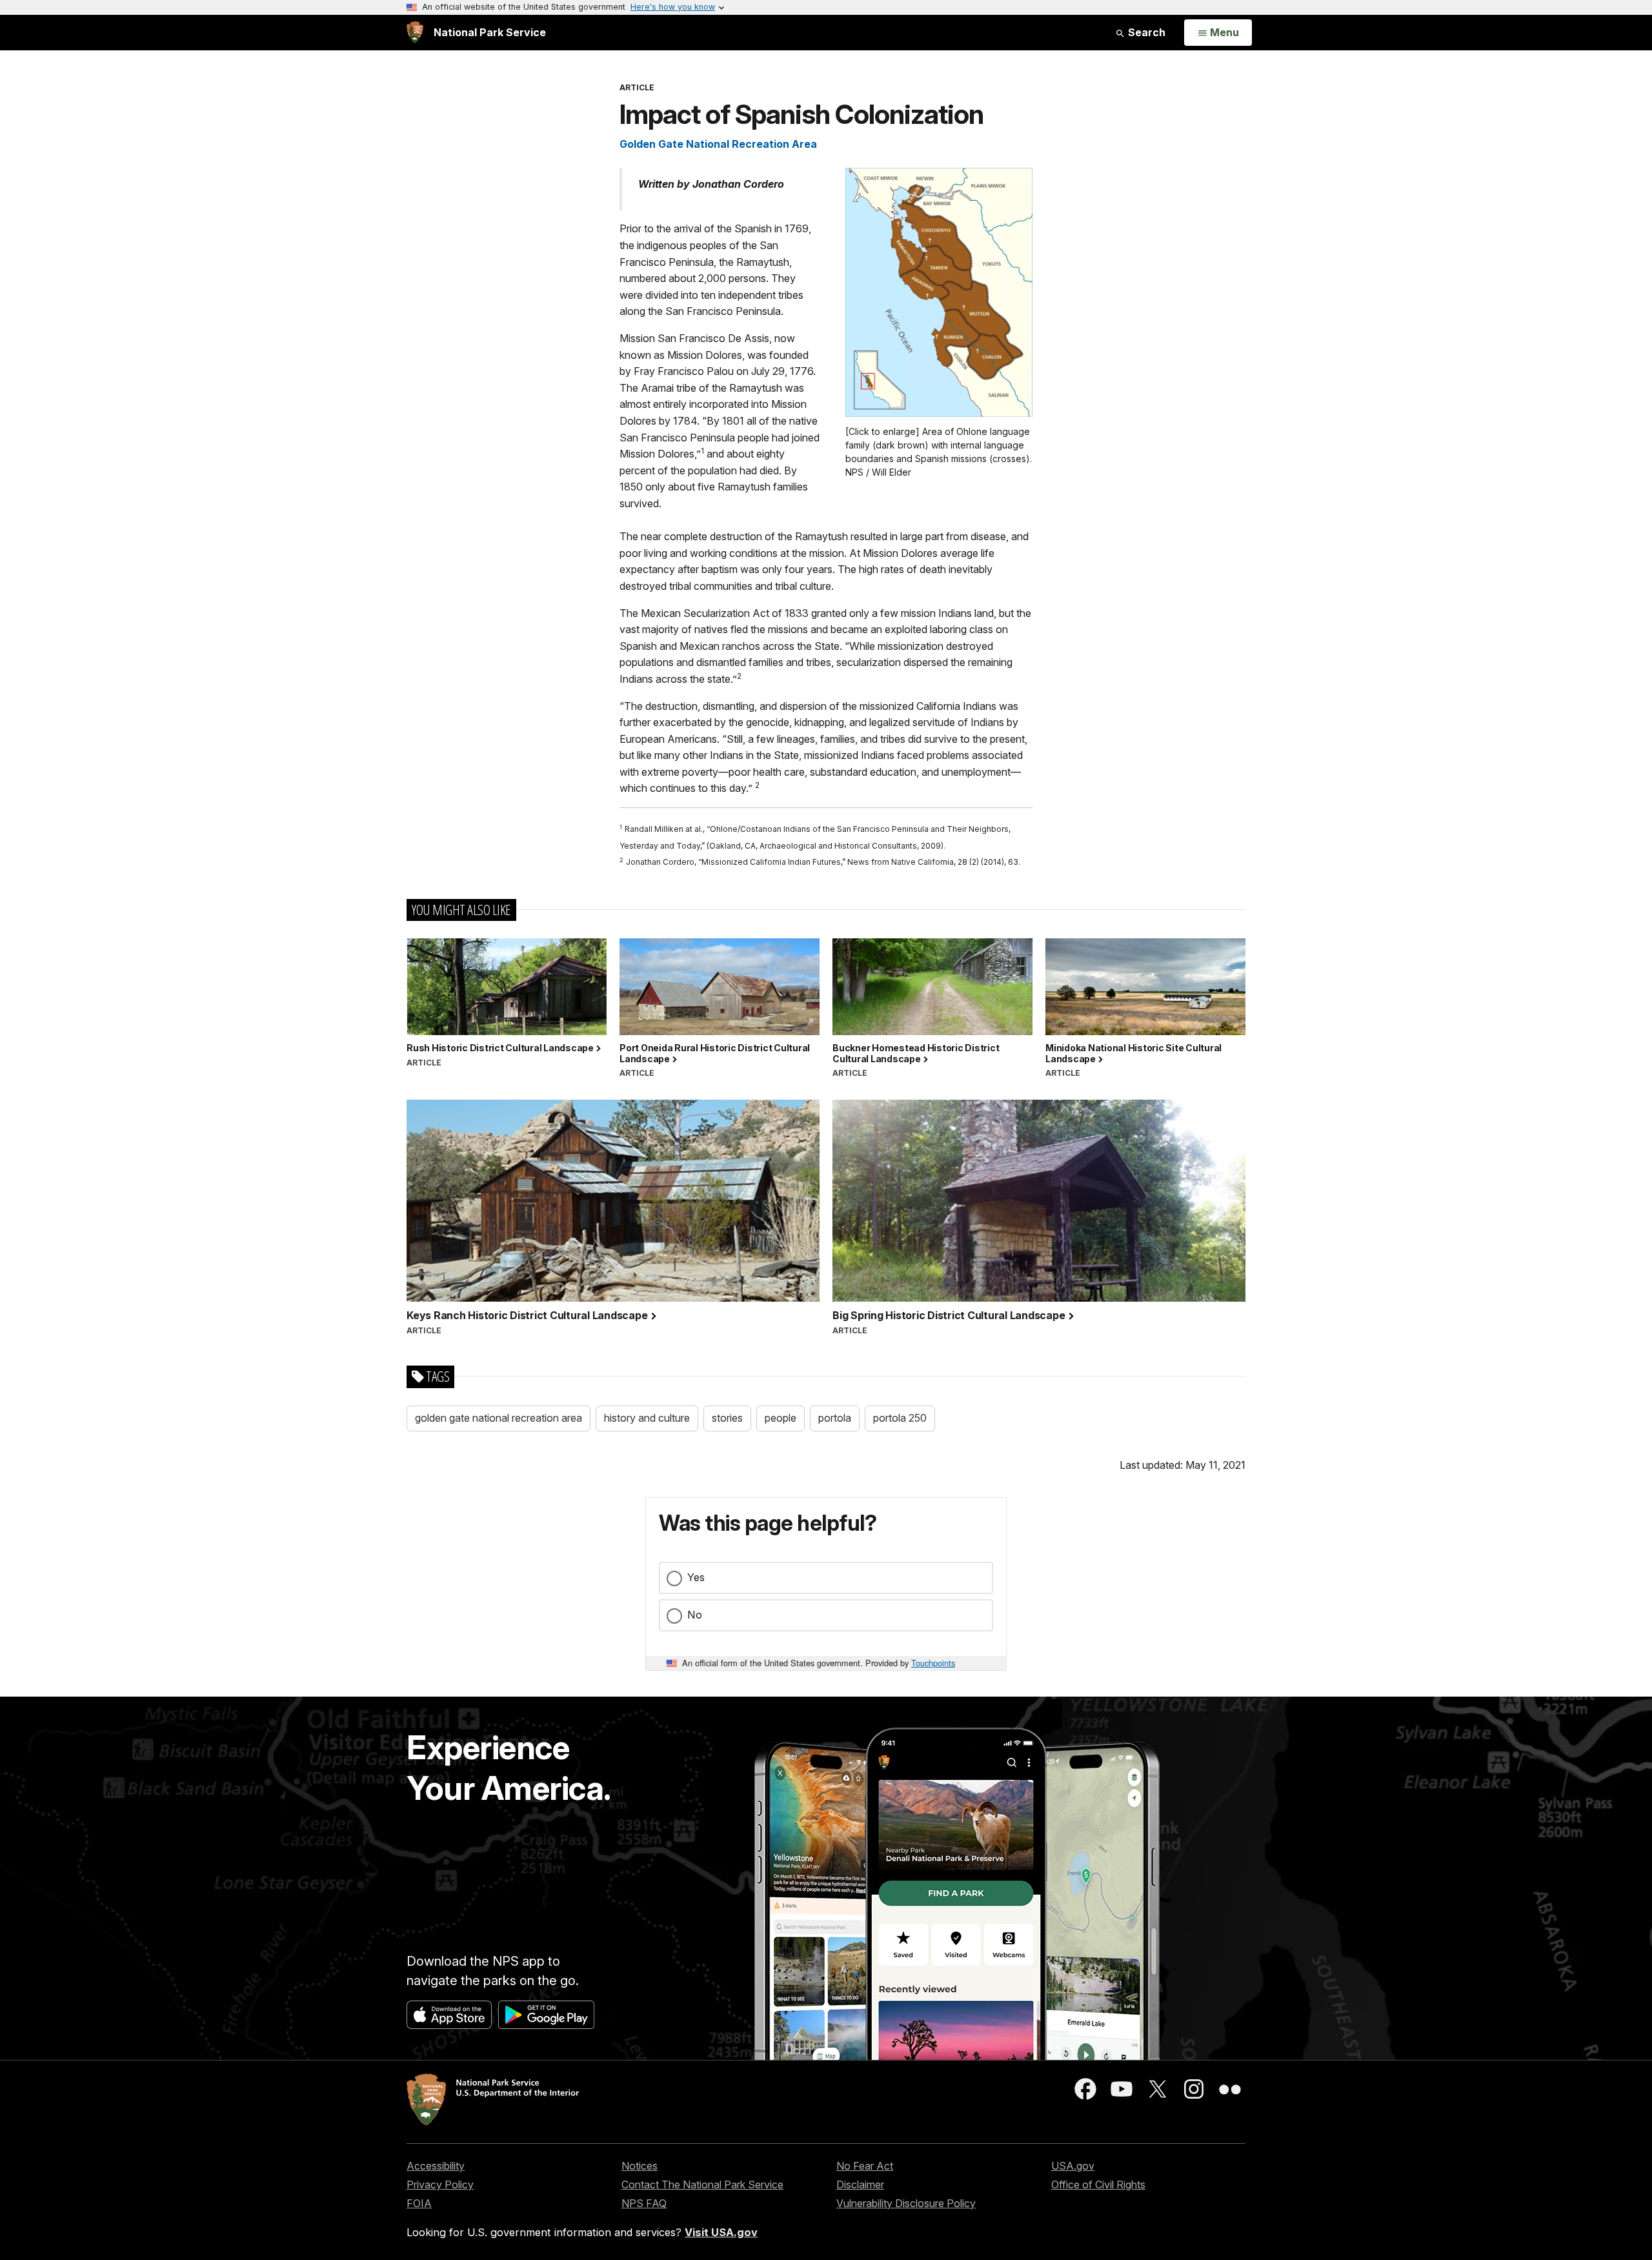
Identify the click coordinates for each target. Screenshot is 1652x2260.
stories (727, 1418)
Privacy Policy (440, 2184)
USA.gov (1073, 2166)
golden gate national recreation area (499, 1418)
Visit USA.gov (721, 2232)
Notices (640, 2166)
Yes (696, 1577)
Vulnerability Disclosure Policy (906, 2203)
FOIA (419, 2203)
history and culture (647, 1418)
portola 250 (900, 1418)
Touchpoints (933, 1663)
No (695, 1615)
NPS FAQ (644, 2203)
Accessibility (436, 2166)
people (781, 1418)
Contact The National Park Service (702, 2184)
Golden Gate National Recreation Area (718, 144)
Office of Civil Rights (1098, 2184)
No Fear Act (865, 2166)
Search (1145, 32)
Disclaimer (860, 2184)
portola (835, 1418)
